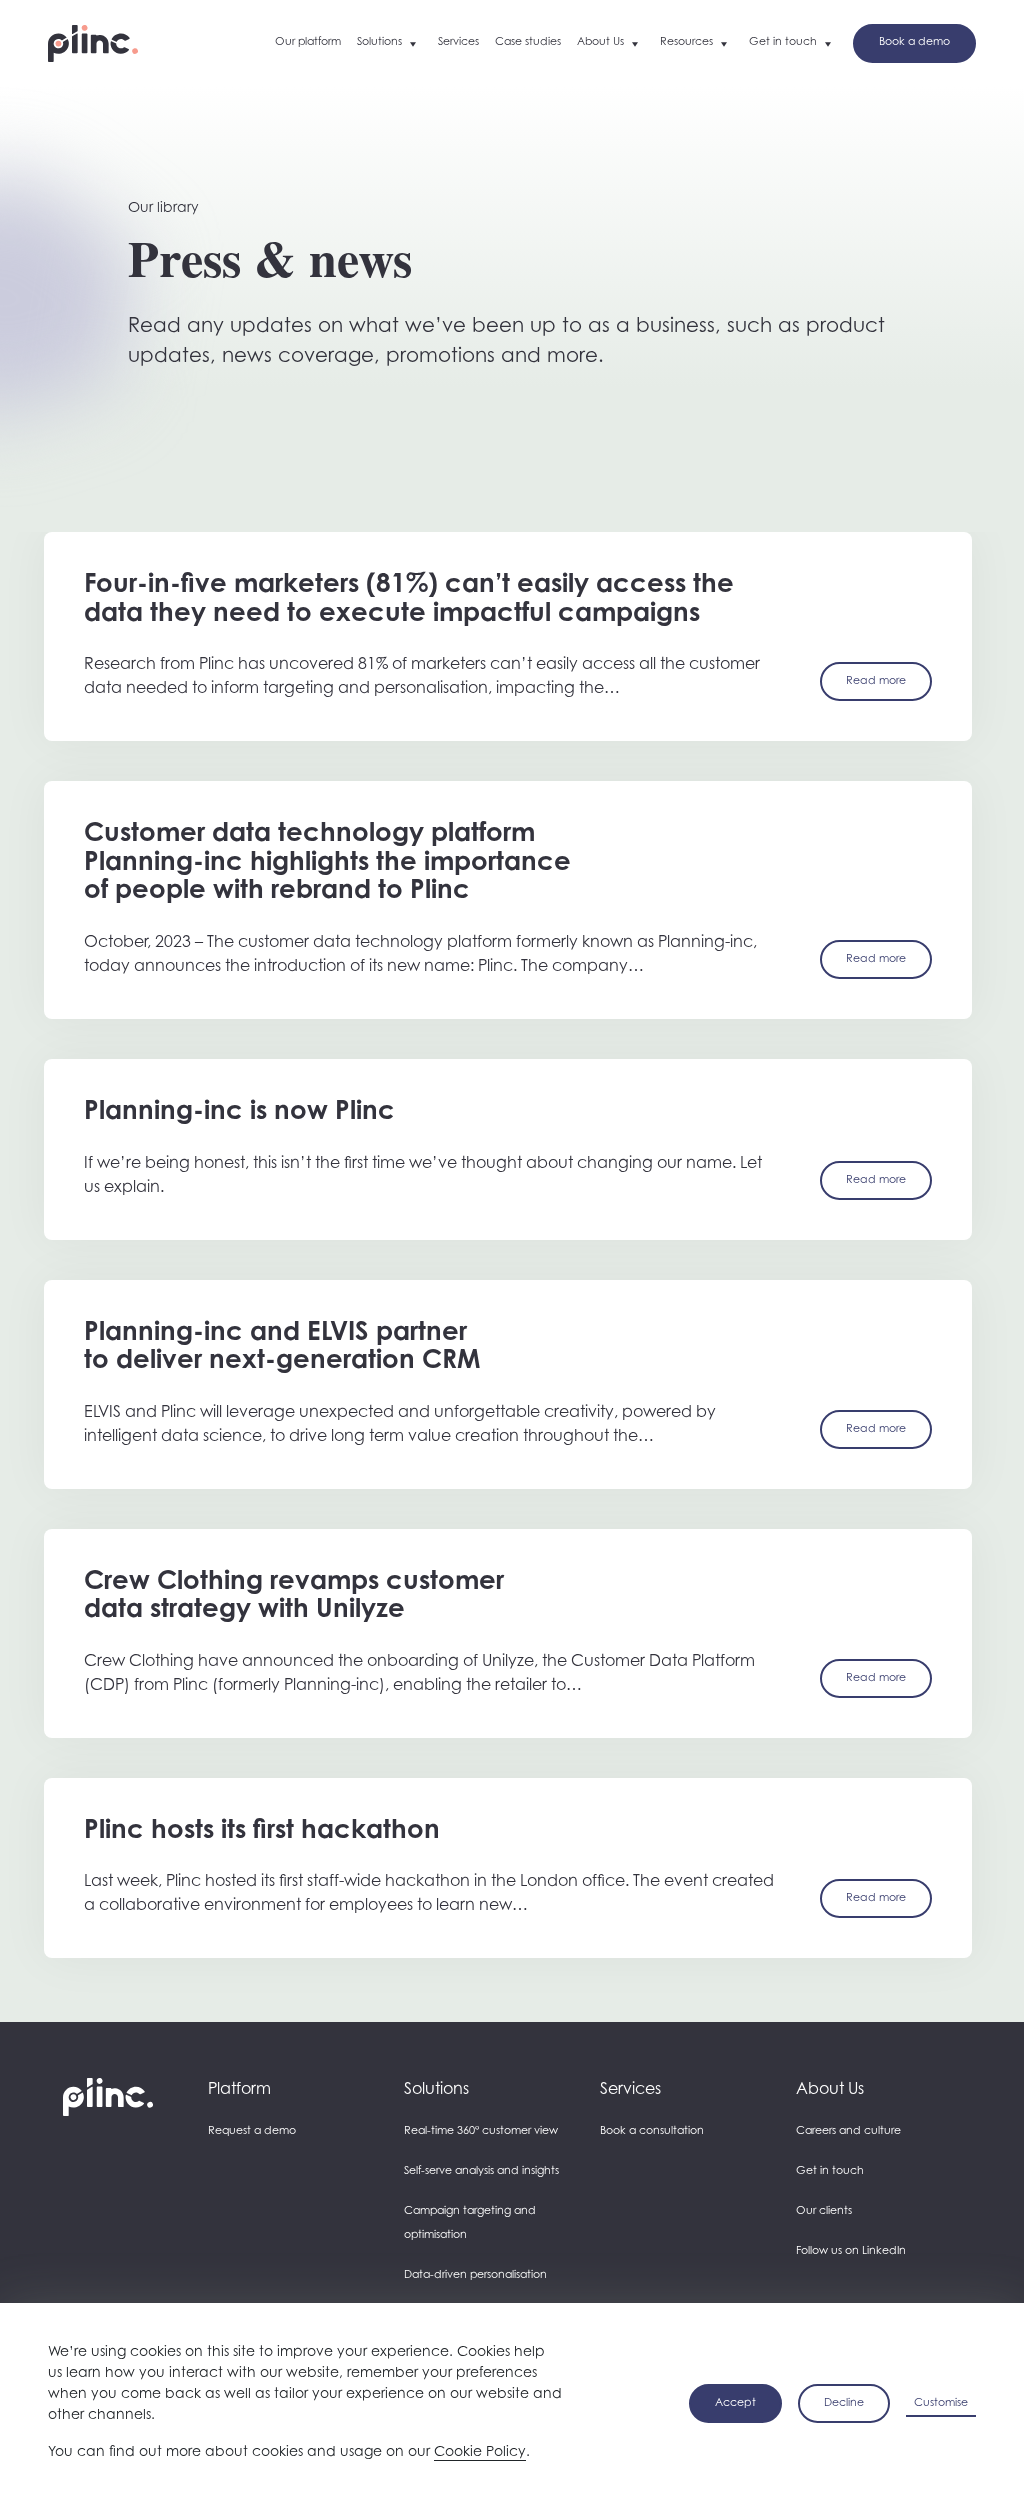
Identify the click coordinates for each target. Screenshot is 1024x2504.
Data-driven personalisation (475, 2275)
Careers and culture (848, 2131)
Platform (239, 2090)
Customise (941, 2403)
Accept (735, 2403)
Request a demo (252, 2131)
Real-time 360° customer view (481, 2131)
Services (630, 2090)
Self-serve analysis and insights (481, 2171)
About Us (830, 2090)
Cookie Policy (480, 2453)
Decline (844, 2403)
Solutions (436, 2090)
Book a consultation (652, 2131)
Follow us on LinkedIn (851, 2251)
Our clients (824, 2211)
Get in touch (830, 2171)
